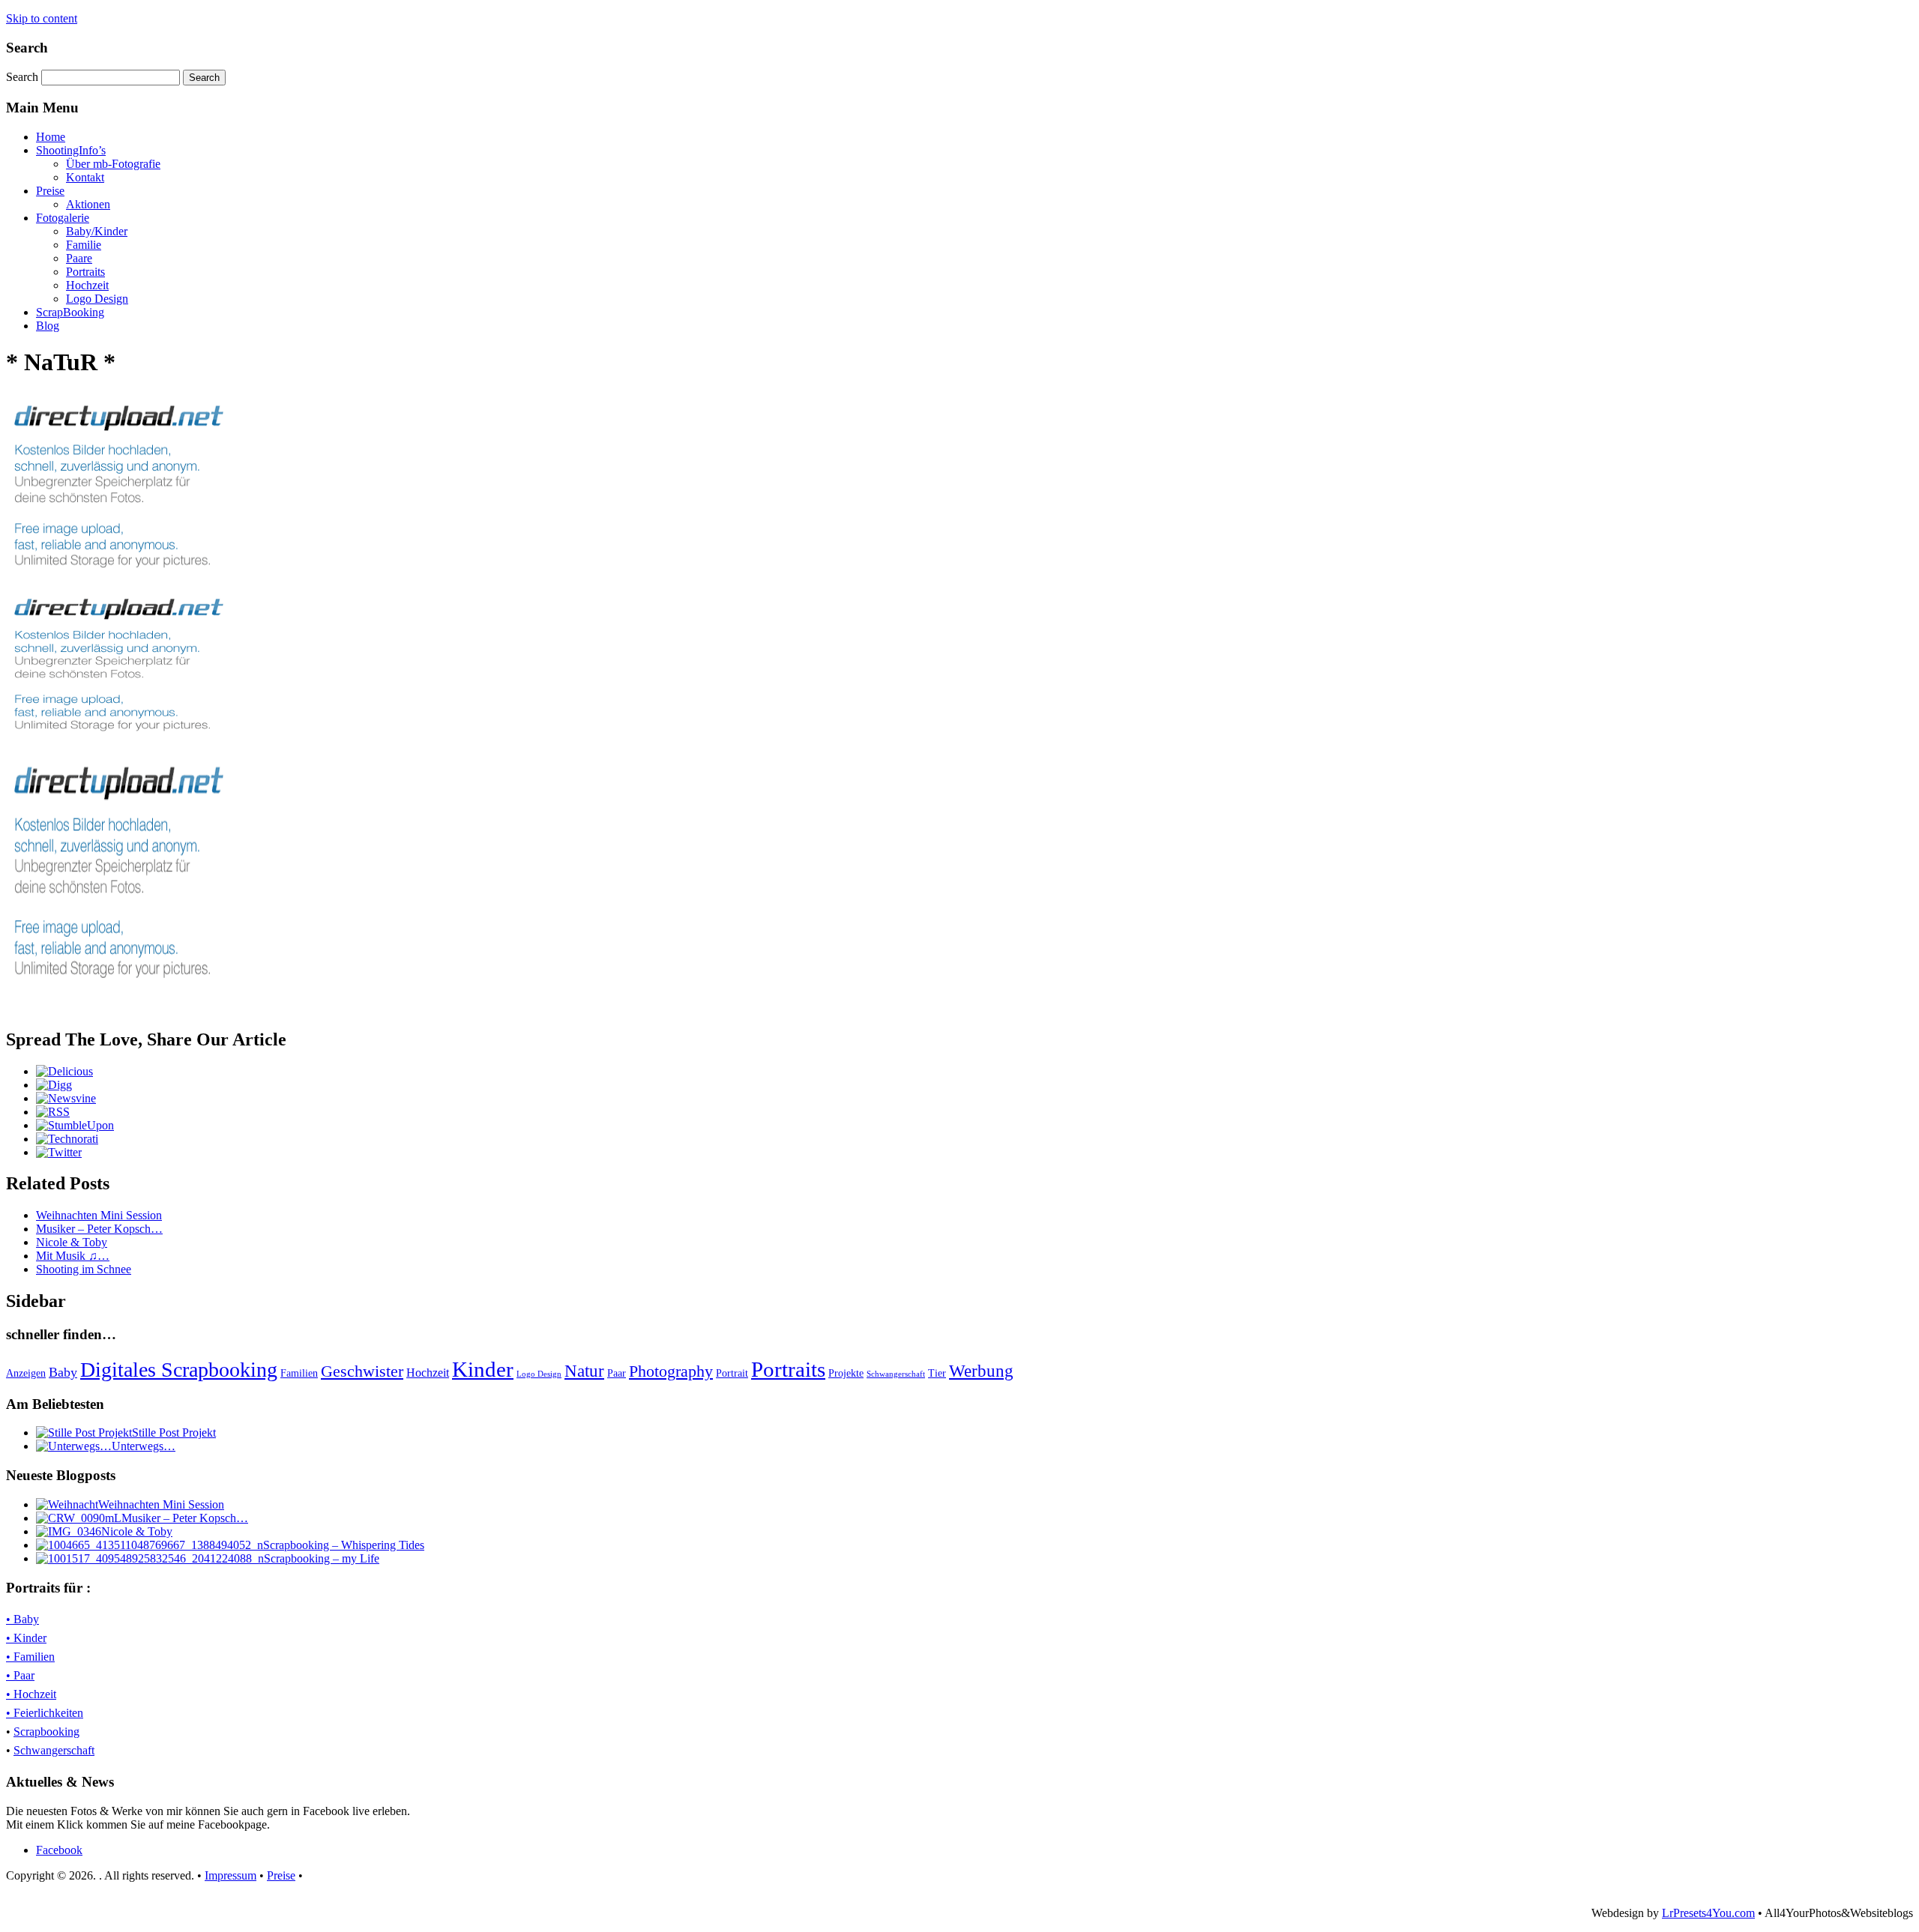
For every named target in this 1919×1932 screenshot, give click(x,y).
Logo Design (97, 299)
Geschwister (362, 1371)
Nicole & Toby (72, 1242)
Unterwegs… (144, 1446)
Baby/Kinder (97, 231)
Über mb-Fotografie (113, 164)
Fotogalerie (63, 218)
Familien (299, 1373)
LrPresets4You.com (1708, 1913)
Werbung (981, 1371)
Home (51, 137)
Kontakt (85, 177)
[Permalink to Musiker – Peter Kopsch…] (79, 1518)
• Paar (20, 1675)
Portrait (732, 1373)
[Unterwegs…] (74, 1446)
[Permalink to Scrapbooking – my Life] (150, 1558)
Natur (584, 1371)
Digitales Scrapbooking (179, 1370)
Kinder (483, 1369)
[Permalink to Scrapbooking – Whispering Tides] (150, 1545)
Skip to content (42, 18)
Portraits (85, 272)
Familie (84, 245)
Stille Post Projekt (174, 1433)
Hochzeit (87, 285)
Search (24, 77)
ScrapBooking (70, 312)
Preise (50, 191)
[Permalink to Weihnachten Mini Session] (67, 1504)
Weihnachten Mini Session (99, 1215)
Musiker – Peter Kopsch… (99, 1229)
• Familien (30, 1657)
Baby (63, 1372)
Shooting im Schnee (84, 1269)
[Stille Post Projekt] (84, 1433)
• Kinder (26, 1638)
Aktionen (88, 204)
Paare (79, 258)
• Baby (22, 1619)
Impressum (231, 1875)
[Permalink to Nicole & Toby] (69, 1531)
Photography (671, 1371)
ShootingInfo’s (71, 150)
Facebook (59, 1850)
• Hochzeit (31, 1694)
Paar (617, 1373)
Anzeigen (26, 1373)
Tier (937, 1373)
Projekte (846, 1373)
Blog (48, 326)
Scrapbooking (46, 1732)
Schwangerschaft (896, 1374)
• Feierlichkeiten (45, 1713)
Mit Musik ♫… (73, 1256)
